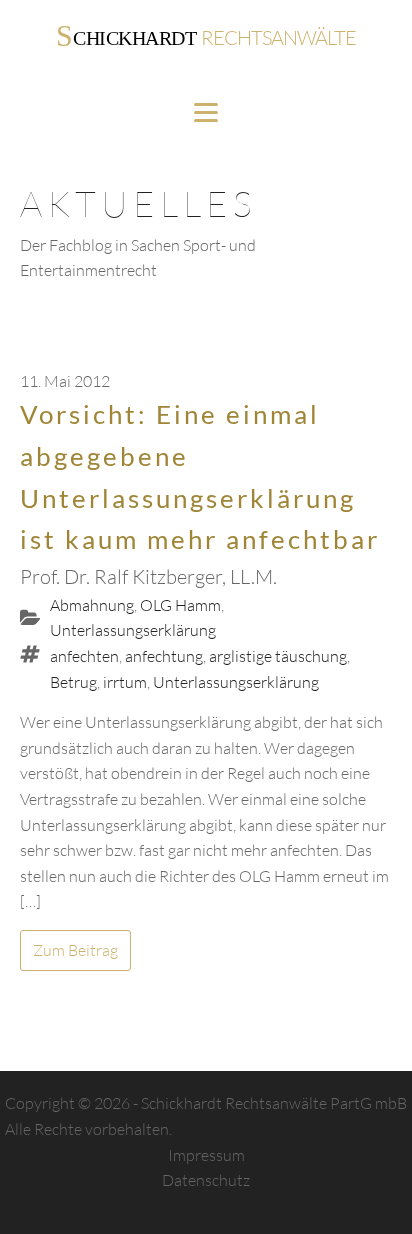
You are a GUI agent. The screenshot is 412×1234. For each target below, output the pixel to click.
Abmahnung (92, 605)
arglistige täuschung (278, 656)
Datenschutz (206, 1180)
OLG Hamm (180, 605)
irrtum (125, 682)
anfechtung (164, 656)
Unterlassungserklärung (133, 630)
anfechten (84, 656)
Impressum (206, 1155)
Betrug (73, 682)
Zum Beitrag (75, 950)
